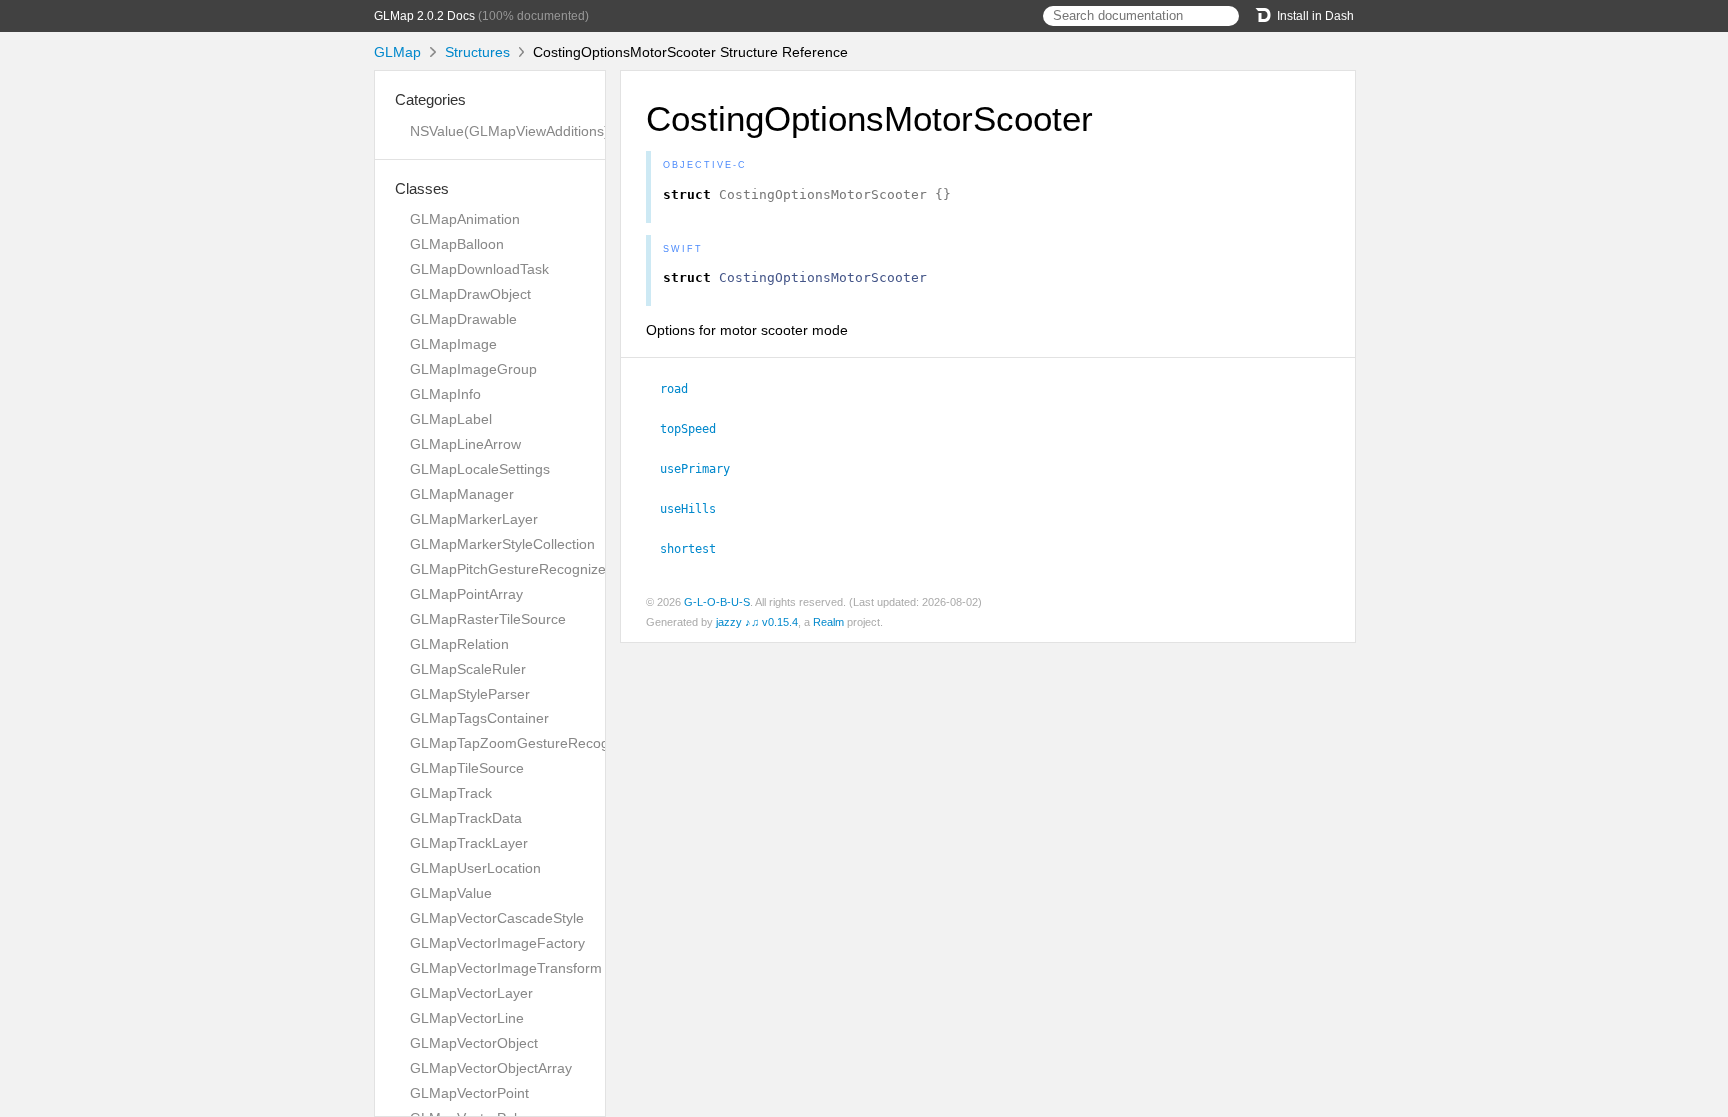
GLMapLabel (451, 419)
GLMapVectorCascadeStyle (497, 918)
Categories (430, 99)
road (682, 389)
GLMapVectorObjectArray (491, 1068)
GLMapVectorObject (474, 1043)
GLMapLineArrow (465, 444)
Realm (828, 622)
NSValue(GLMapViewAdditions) (509, 131)
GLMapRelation (459, 644)
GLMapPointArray (466, 594)
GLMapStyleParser (470, 694)
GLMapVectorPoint (469, 1093)
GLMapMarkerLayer (474, 519)
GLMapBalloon (457, 244)
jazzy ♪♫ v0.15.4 (757, 622)
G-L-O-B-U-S (717, 602)
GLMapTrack (451, 793)
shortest (696, 549)
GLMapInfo (445, 394)
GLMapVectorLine (467, 1018)
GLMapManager (462, 494)
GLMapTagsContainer (479, 718)
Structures (477, 52)
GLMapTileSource (467, 768)
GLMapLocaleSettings (480, 469)
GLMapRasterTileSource (488, 619)
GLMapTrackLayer (469, 843)
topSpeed (696, 429)
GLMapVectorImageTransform (506, 968)
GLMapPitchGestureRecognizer (510, 569)
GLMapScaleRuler (468, 669)
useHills (696, 509)
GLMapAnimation (465, 219)
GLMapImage (453, 344)
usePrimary (703, 469)
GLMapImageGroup (473, 369)
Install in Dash (1315, 16)
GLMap (397, 52)
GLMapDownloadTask (479, 269)
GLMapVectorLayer (471, 993)
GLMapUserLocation (475, 868)
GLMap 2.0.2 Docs (424, 16)
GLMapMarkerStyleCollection (502, 544)
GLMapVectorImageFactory (497, 943)
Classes (422, 188)
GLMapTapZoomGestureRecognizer (525, 743)
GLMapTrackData (466, 818)
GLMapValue (451, 893)
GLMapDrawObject (470, 294)
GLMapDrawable (463, 319)
